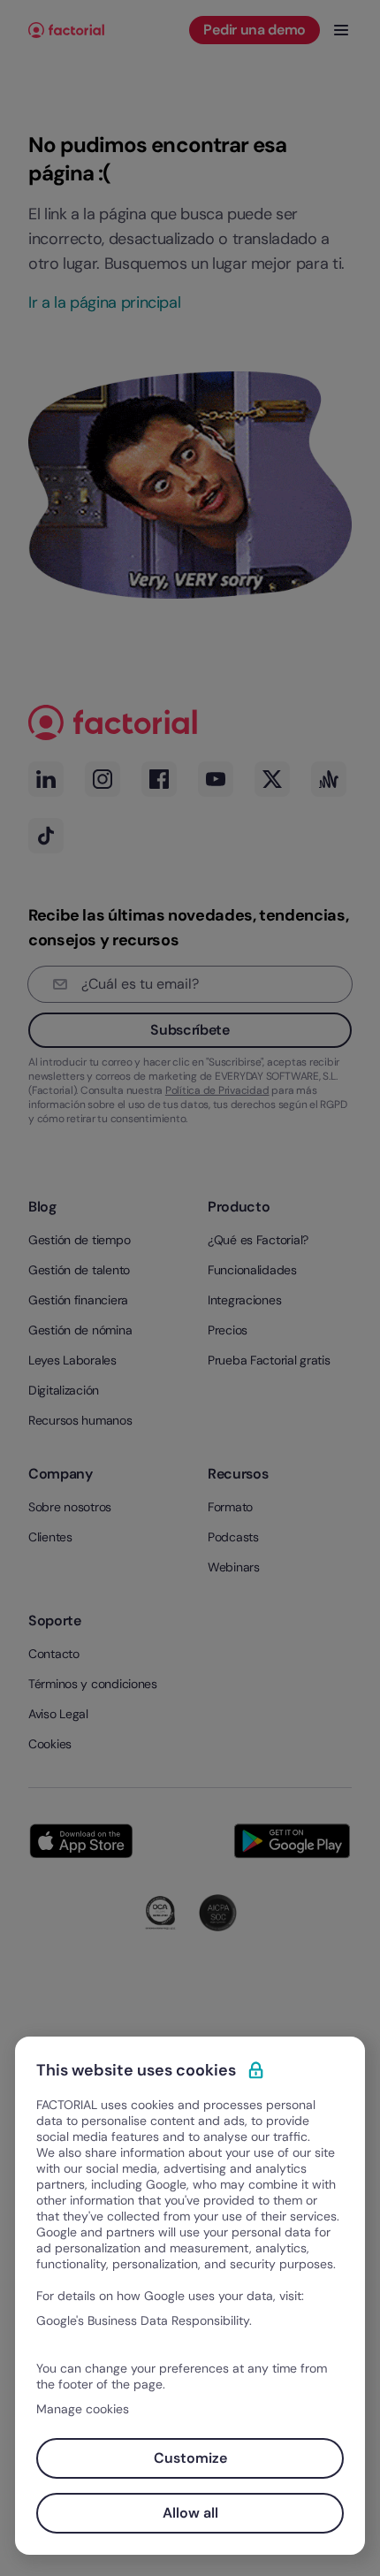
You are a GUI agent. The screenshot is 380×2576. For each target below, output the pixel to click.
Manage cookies (83, 2409)
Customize (190, 2458)
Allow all (190, 2513)
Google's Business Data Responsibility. (144, 2320)
